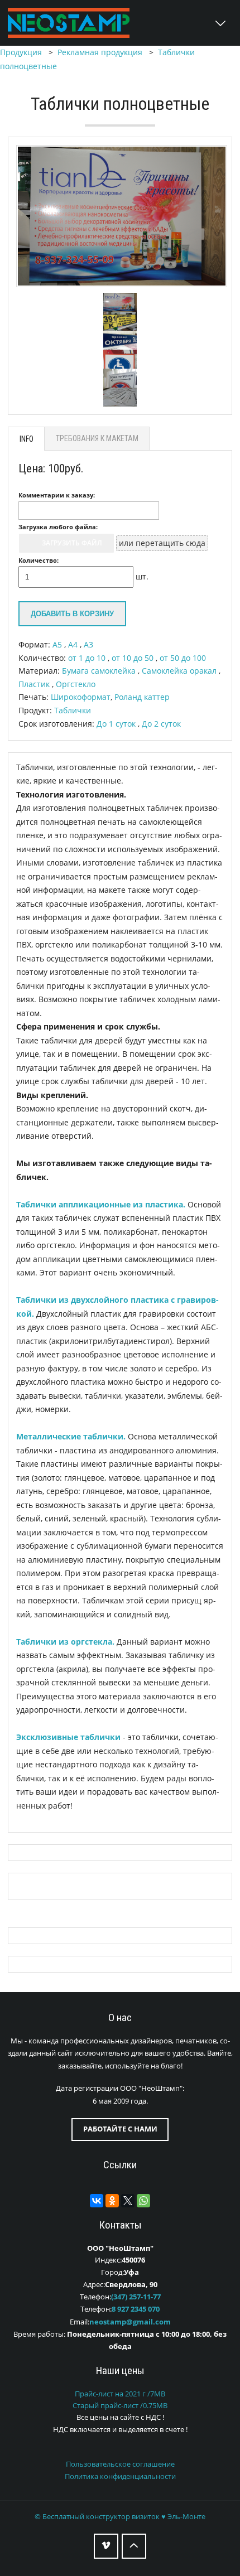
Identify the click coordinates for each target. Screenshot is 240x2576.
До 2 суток (161, 724)
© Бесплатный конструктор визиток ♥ (120, 2517)
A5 (58, 644)
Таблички (73, 710)
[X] (128, 2201)
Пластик (35, 684)
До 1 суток (117, 724)
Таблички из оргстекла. (65, 1642)
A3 (88, 644)
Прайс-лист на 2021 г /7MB (120, 2394)
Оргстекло (76, 684)
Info (27, 439)
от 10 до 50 (134, 658)
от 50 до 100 (183, 658)
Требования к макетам (97, 438)
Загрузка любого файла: (58, 527)
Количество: (39, 560)
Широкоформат (81, 697)
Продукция (21, 52)
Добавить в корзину (72, 614)
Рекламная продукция (100, 52)
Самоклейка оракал (180, 671)
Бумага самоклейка (100, 671)
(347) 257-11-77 (136, 2297)
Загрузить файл (72, 543)
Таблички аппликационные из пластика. (101, 1204)
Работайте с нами (120, 2129)
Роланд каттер (142, 697)
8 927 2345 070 (136, 2309)
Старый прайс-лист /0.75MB (120, 2406)
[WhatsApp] (143, 2201)
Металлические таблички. (71, 1436)
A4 (74, 644)
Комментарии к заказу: (57, 495)
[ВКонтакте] (97, 2201)
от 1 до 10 (88, 658)
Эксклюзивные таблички (68, 1737)
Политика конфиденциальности (120, 2476)
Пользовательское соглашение (120, 2464)
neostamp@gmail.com (130, 2322)
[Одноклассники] (112, 2201)
